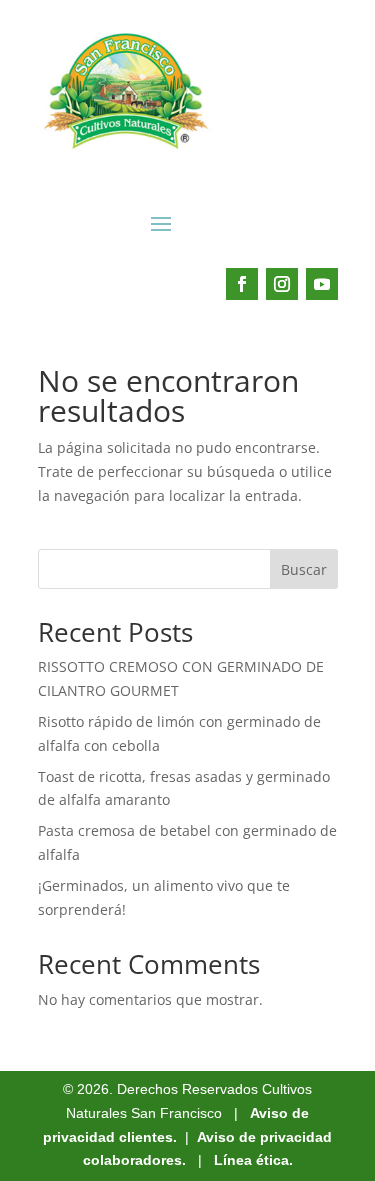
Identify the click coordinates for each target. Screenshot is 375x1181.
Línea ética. (253, 1160)
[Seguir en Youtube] (322, 284)
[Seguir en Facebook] (242, 284)
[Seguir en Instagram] (282, 284)
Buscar (304, 569)
